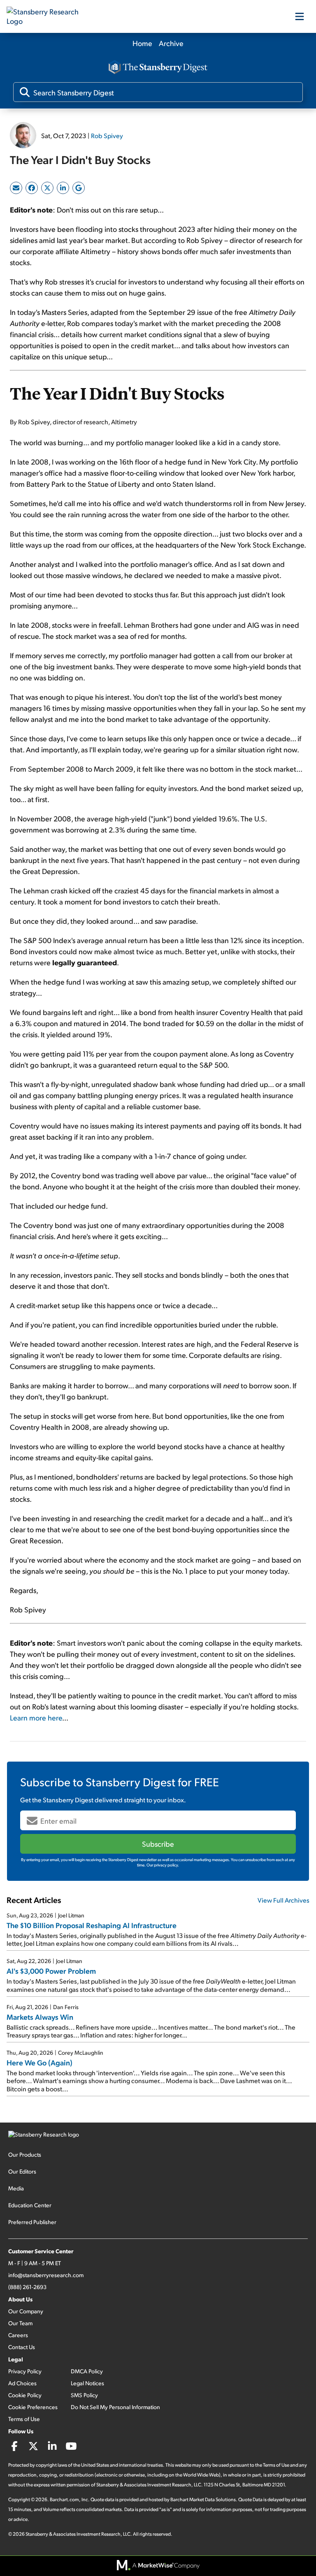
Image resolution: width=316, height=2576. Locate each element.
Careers (18, 2335)
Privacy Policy (25, 2371)
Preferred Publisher (32, 2222)
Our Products (25, 2154)
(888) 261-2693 (27, 2287)
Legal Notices (87, 2383)
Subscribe (158, 1844)
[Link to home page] (48, 16)
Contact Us (22, 2347)
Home (142, 43)
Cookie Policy (25, 2395)
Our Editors (22, 2171)
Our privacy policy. (163, 1865)
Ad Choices (22, 2383)
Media (16, 2188)
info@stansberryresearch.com (46, 2275)
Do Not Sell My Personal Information (115, 2407)
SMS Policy (84, 2395)
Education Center (30, 2205)
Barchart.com (64, 2499)
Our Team (20, 2323)
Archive (171, 43)
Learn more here (36, 1717)
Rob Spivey (107, 135)
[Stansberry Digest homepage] (158, 68)
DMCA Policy (87, 2371)
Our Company (26, 2311)
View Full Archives (283, 1900)
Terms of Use (24, 2419)
